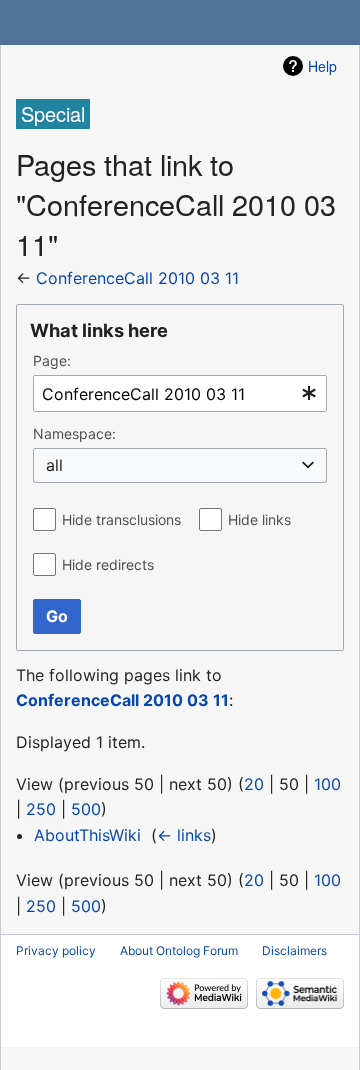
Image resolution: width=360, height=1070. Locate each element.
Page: (52, 360)
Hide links (259, 519)
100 (327, 784)
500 (86, 809)
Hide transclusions (121, 519)
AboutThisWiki (87, 835)
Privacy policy (56, 950)
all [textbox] (54, 465)
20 (254, 784)
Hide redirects (108, 564)
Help (322, 66)
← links (184, 835)
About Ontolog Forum (179, 950)
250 (41, 809)
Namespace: (74, 433)
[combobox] (180, 393)
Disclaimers (294, 950)
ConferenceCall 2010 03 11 (137, 278)
